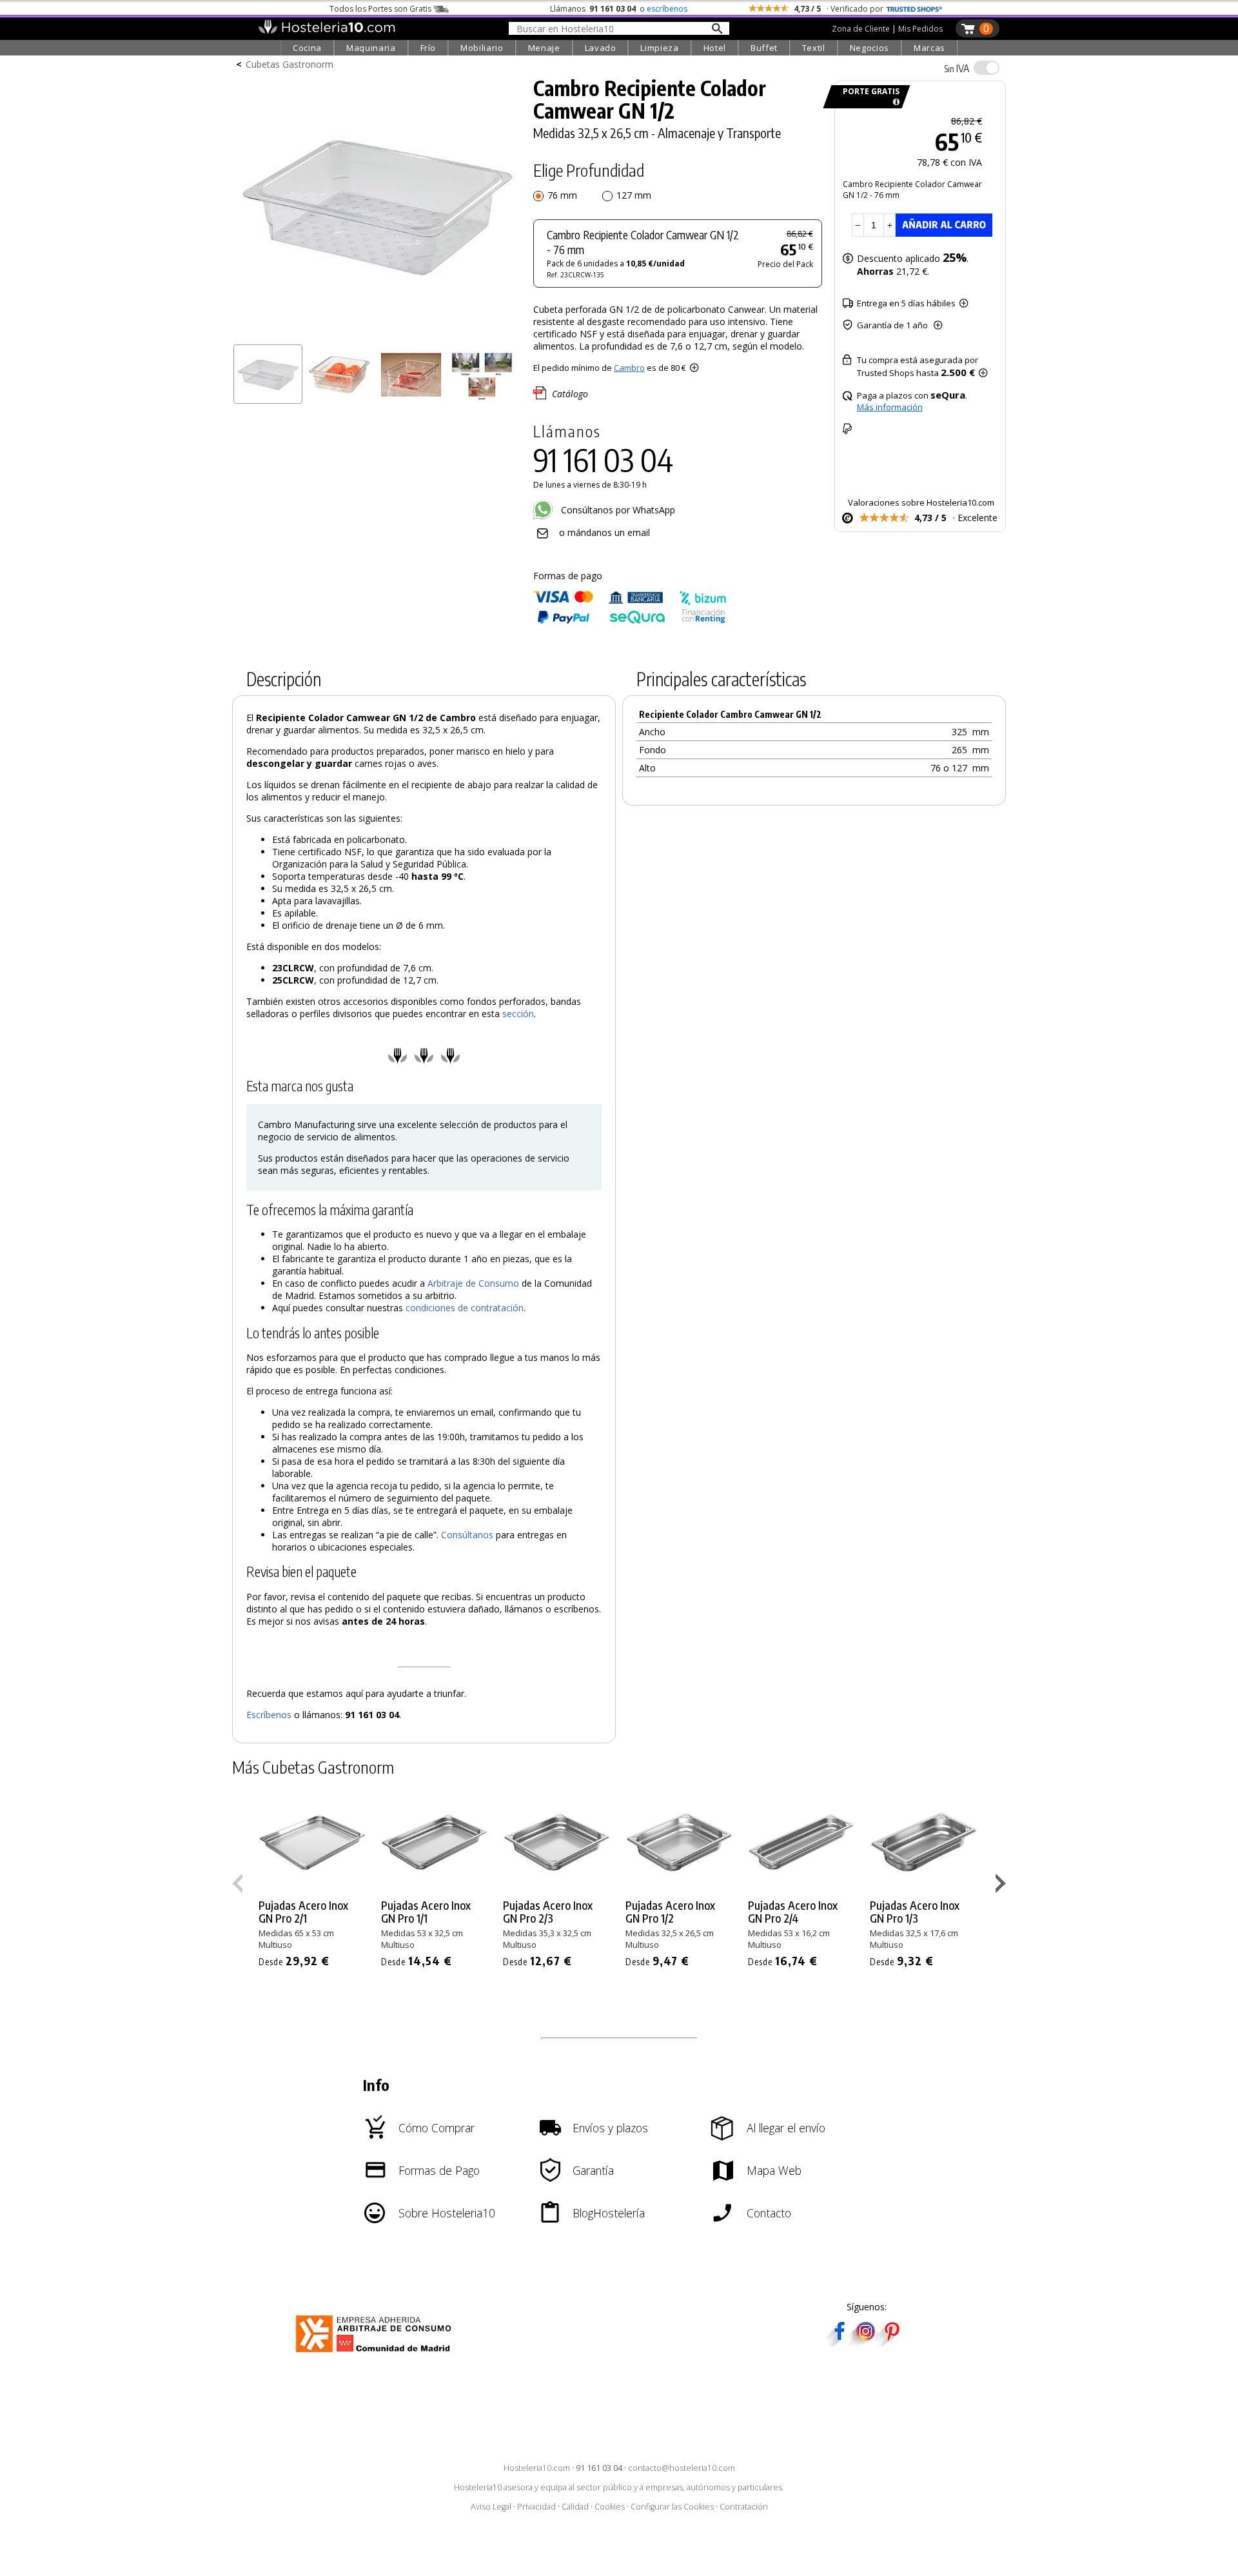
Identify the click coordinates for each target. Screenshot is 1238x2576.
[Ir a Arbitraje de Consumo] (376, 2354)
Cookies (610, 2507)
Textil (814, 48)
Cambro (629, 368)
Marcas (929, 48)
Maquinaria (371, 48)
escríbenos (667, 9)
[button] (1002, 1886)
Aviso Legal (491, 2507)
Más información (890, 407)
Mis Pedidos (920, 29)
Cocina (307, 48)
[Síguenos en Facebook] (840, 2342)
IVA (957, 68)
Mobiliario (482, 48)
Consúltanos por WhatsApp (617, 510)
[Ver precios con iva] (987, 68)
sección (518, 1014)
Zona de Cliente (861, 29)
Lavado (601, 48)
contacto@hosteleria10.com (682, 2468)
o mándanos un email (604, 532)
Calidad (575, 2507)
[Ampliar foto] (377, 334)
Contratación (744, 2507)
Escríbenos (269, 1715)
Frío (428, 48)
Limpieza (659, 48)
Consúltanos (467, 1535)
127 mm (634, 195)
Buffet (764, 48)
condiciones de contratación (465, 1308)
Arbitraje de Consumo (473, 1283)
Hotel (715, 48)
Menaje (544, 48)
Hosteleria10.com (537, 2468)
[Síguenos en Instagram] (865, 2342)
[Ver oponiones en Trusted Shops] (914, 9)
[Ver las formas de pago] (630, 621)
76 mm (562, 195)
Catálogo (570, 394)
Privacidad (536, 2507)
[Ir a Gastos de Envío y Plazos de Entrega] (894, 102)
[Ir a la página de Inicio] (327, 31)
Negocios (870, 48)
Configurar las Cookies (672, 2507)
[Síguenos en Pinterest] (891, 2342)
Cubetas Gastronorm (290, 64)
